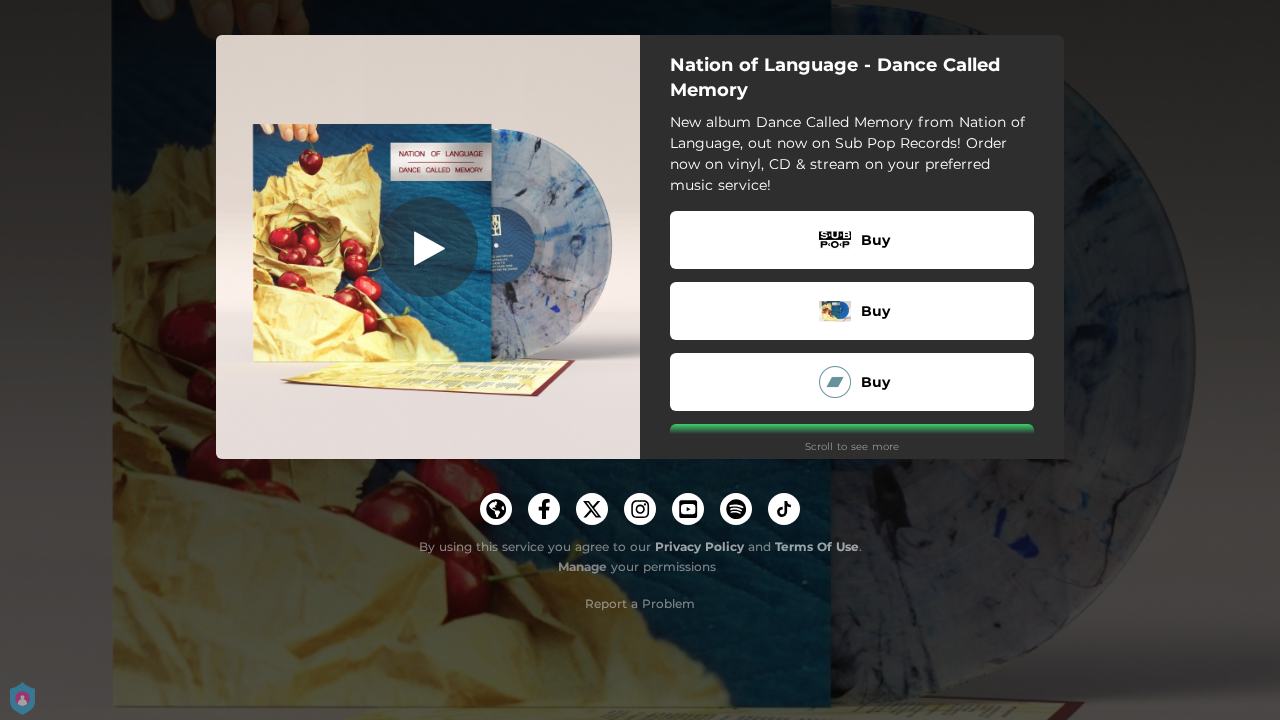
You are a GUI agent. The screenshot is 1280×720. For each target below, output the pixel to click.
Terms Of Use (817, 546)
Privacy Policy (699, 546)
